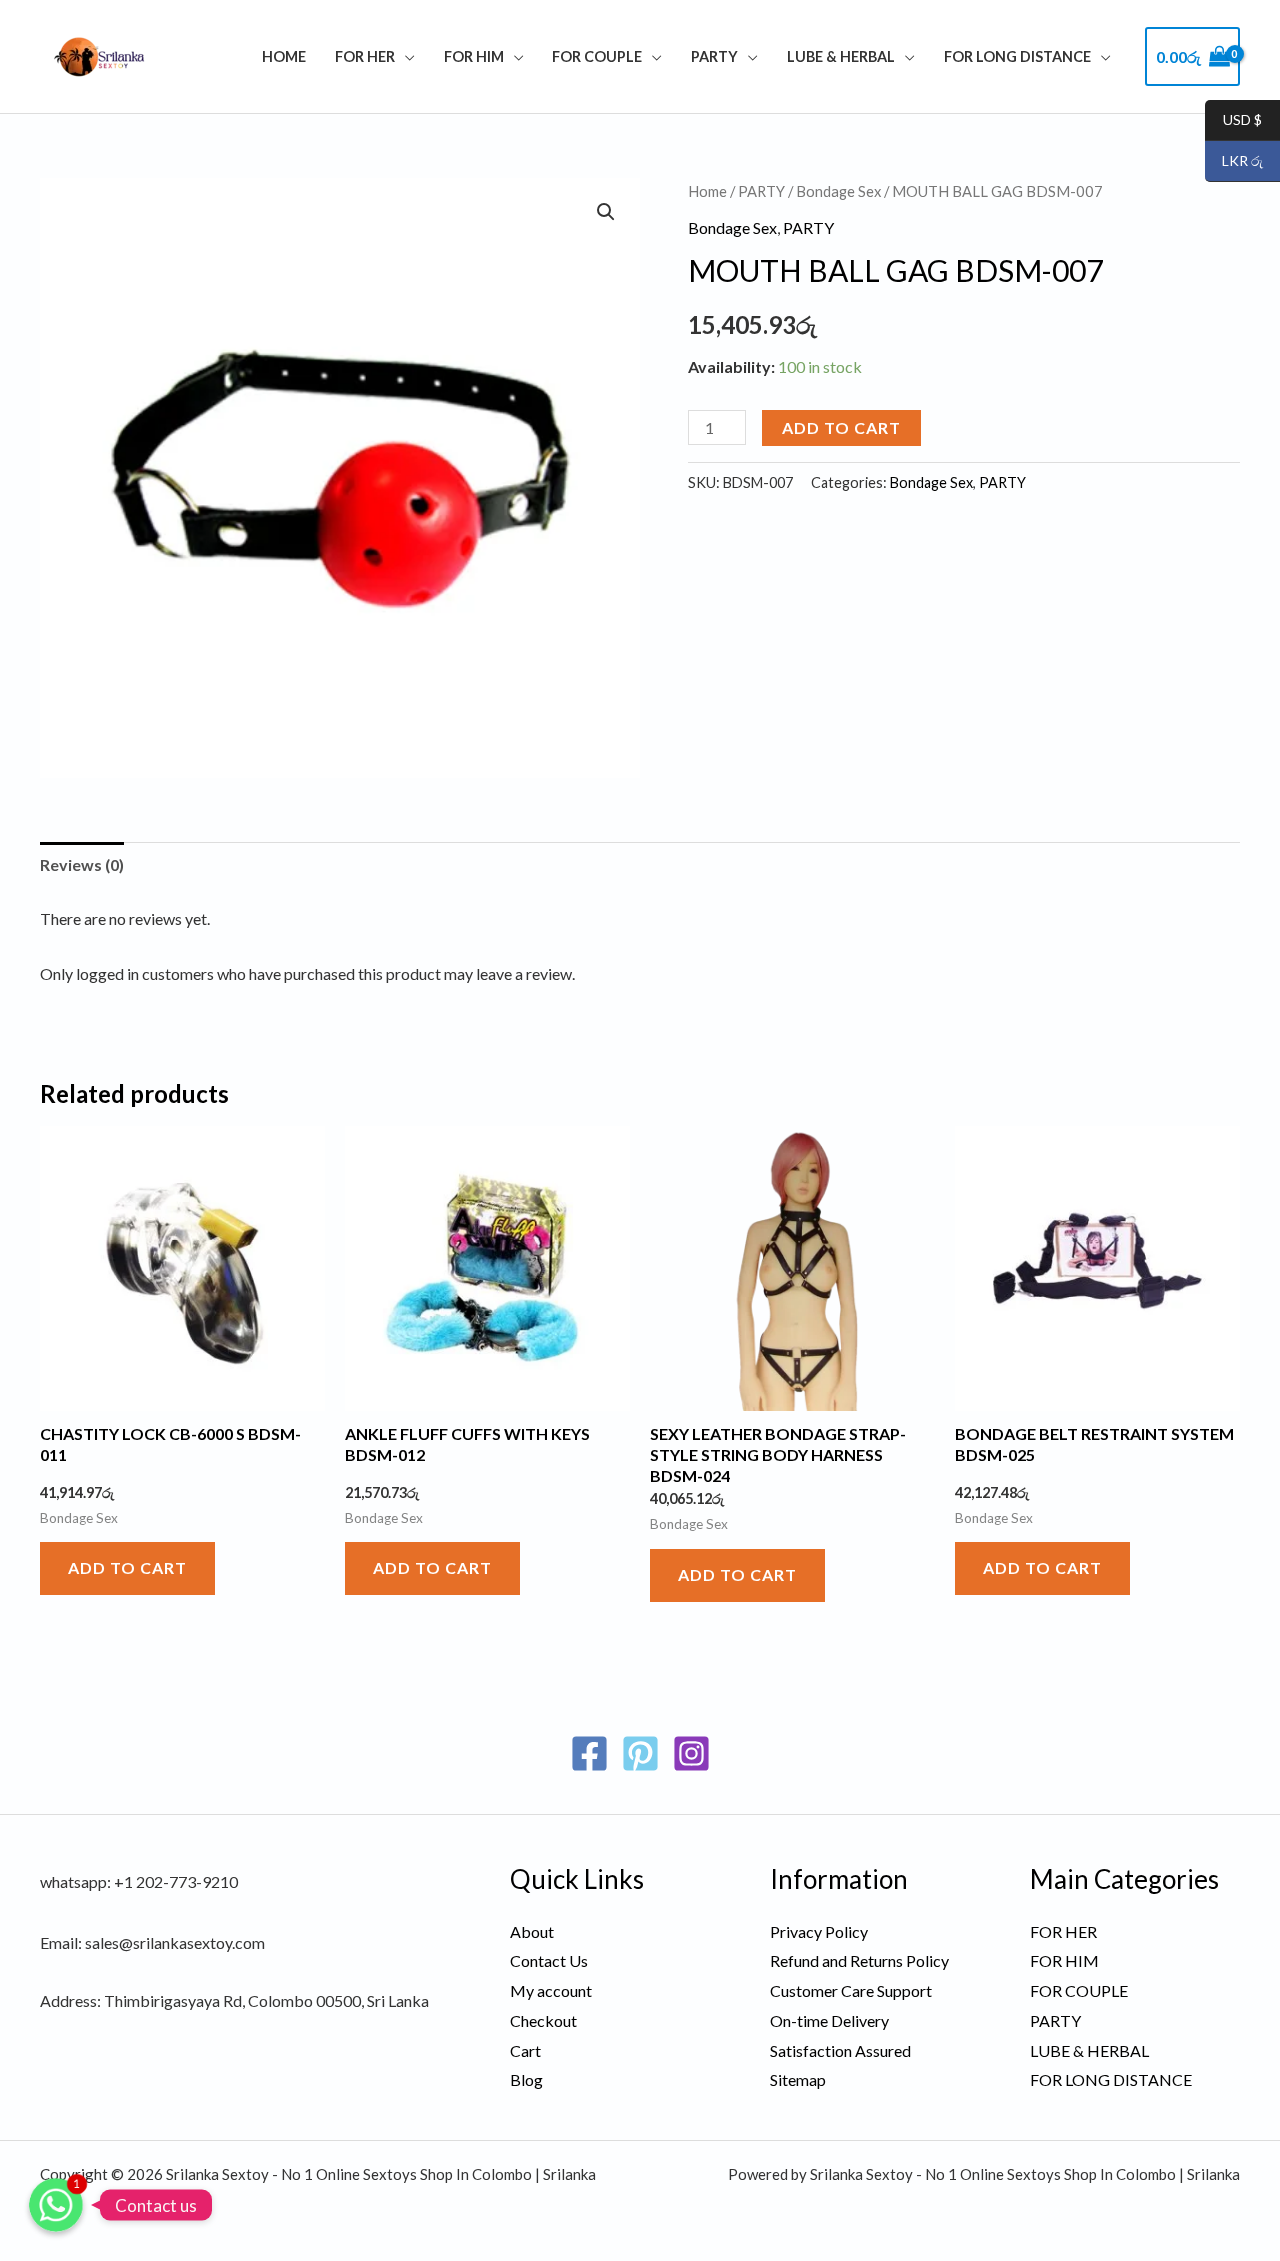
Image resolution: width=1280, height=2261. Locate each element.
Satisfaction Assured (840, 2050)
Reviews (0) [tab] (82, 864)
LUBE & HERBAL (841, 56)
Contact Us (549, 1960)
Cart (525, 2050)
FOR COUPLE (597, 56)
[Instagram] (691, 1753)
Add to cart (841, 427)
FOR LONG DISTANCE (1017, 56)
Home (284, 56)
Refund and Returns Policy (859, 1960)
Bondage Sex (838, 191)
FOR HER (365, 56)
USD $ (1233, 120)
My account (551, 1990)
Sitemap (798, 2079)
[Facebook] (589, 1753)
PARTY (714, 56)
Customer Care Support (851, 1990)
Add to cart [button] (127, 1567)
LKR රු (1234, 161)
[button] (606, 212)
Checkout (543, 2020)
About (532, 1931)
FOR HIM (474, 56)
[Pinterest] (640, 1753)
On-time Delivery (829, 2020)
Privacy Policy (819, 1931)
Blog (526, 2079)
